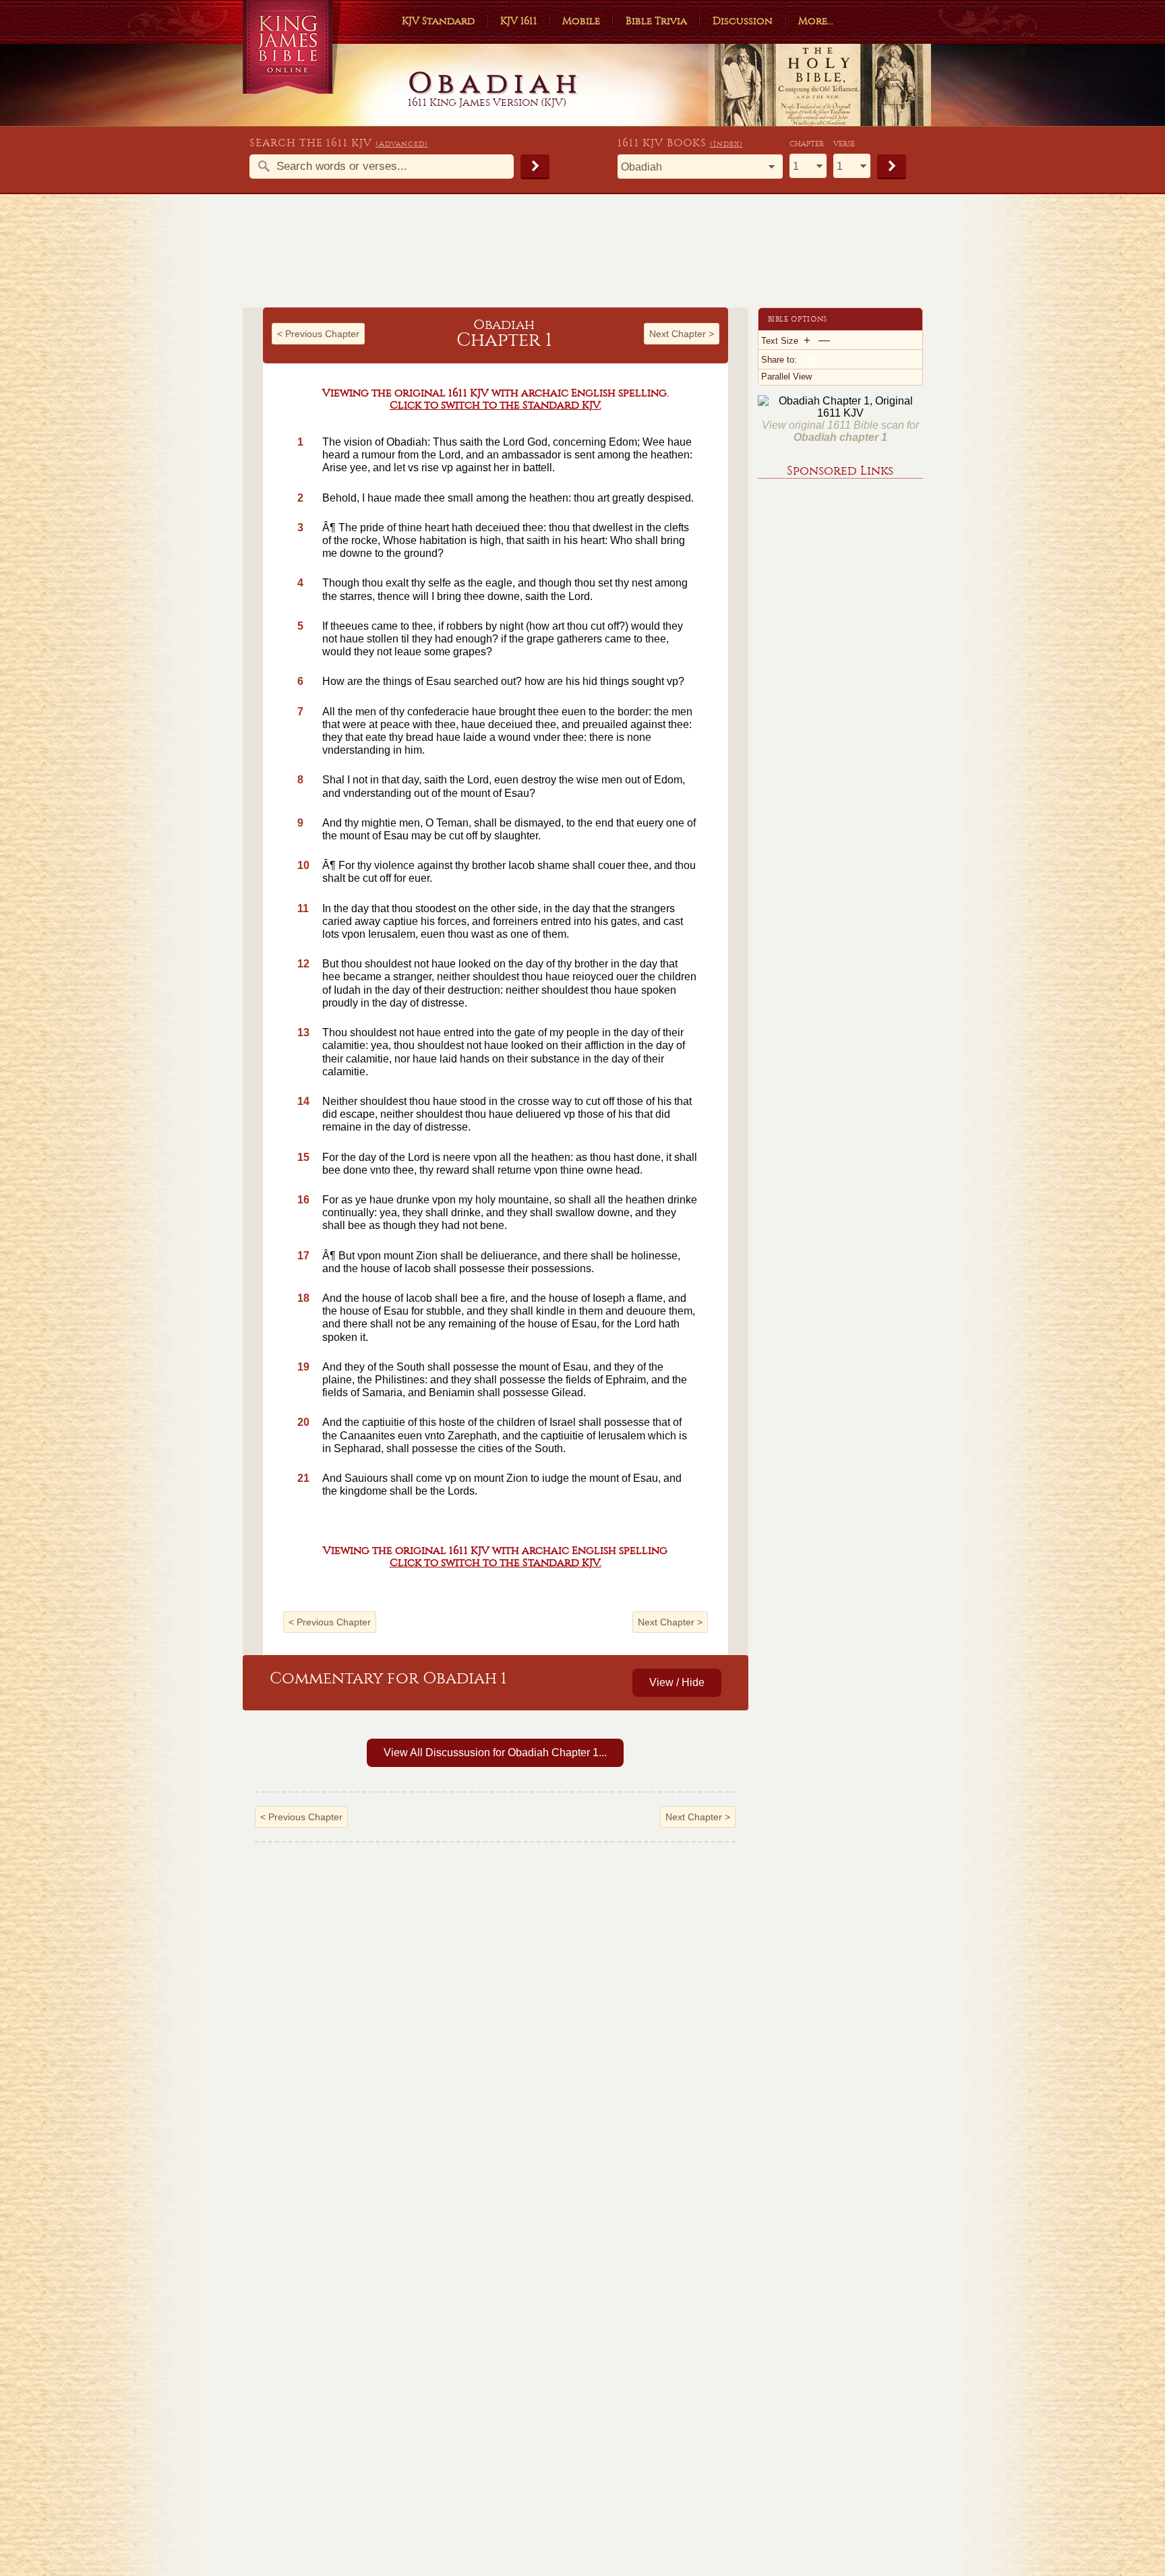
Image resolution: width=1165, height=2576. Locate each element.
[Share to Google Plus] (838, 359)
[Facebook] (809, 359)
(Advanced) (402, 144)
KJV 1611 (518, 21)
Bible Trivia (656, 21)
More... (816, 21)
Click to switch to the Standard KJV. (496, 405)
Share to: (779, 360)
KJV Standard (438, 21)
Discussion (743, 21)
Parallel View (786, 377)
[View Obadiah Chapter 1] (253, 981)
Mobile (581, 21)
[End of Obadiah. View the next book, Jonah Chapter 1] (738, 981)
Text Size (780, 341)
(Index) (726, 144)
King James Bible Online (292, 47)
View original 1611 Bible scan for (840, 431)
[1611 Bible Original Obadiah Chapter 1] (840, 413)
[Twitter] (824, 359)
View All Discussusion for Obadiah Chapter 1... (495, 1753)
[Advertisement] (582, 257)
